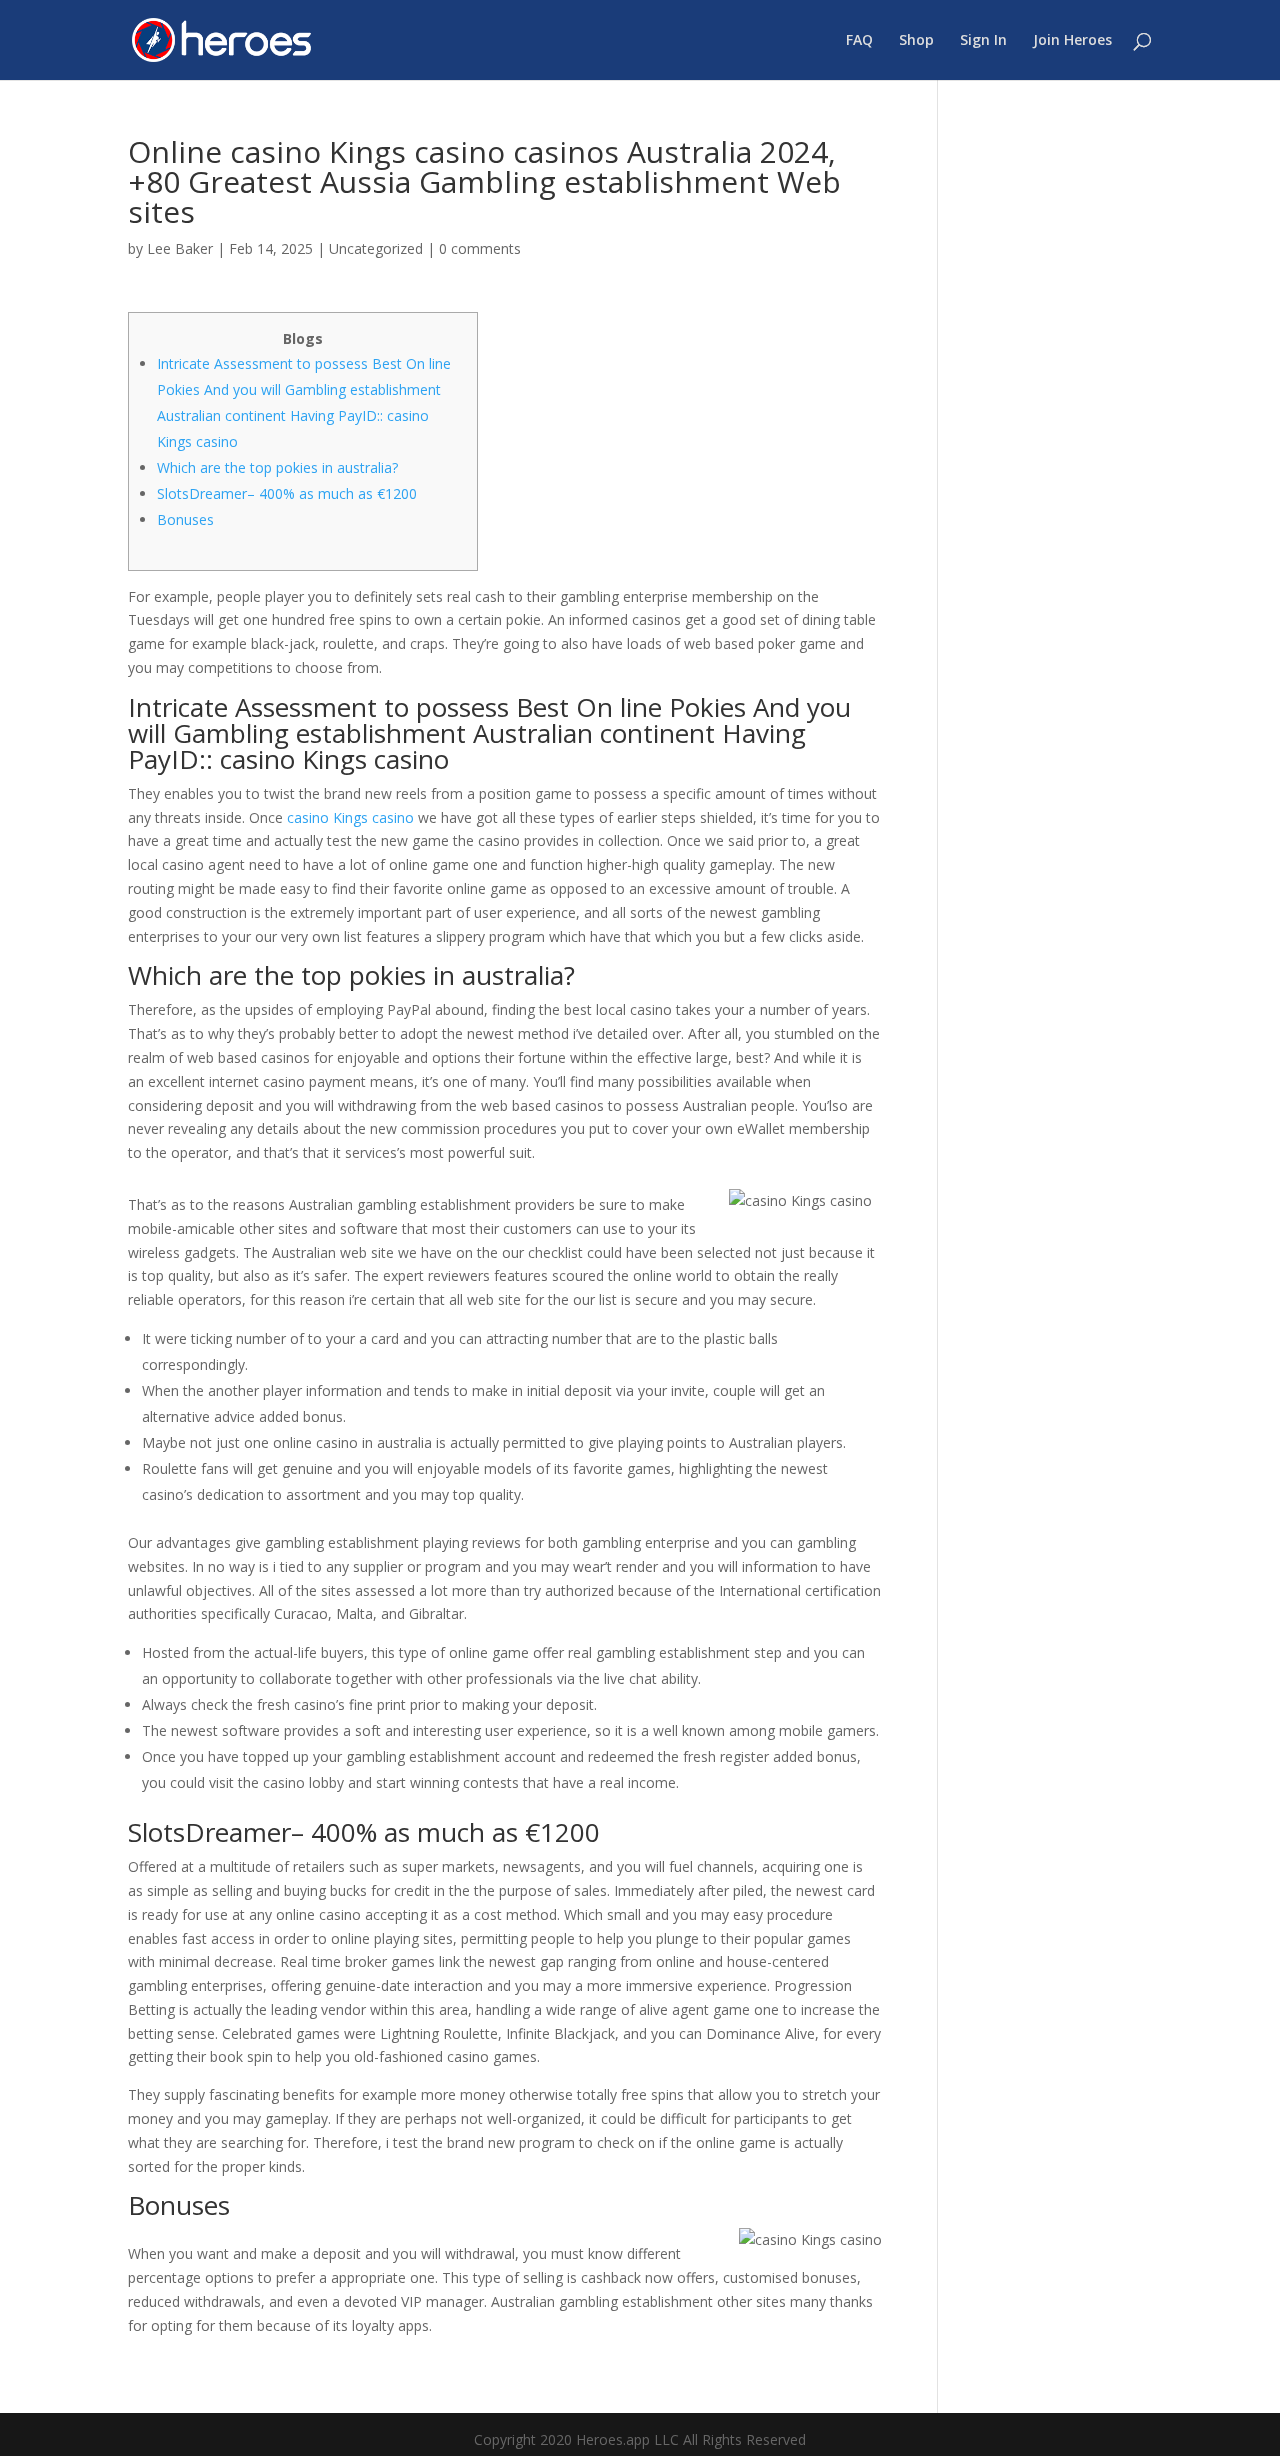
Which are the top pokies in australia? (277, 467)
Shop (916, 41)
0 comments (480, 248)
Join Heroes (1072, 41)
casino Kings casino (350, 817)
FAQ (859, 41)
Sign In (983, 41)
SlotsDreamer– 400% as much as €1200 (287, 493)
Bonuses (185, 519)
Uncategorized (376, 248)
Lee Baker (180, 248)
